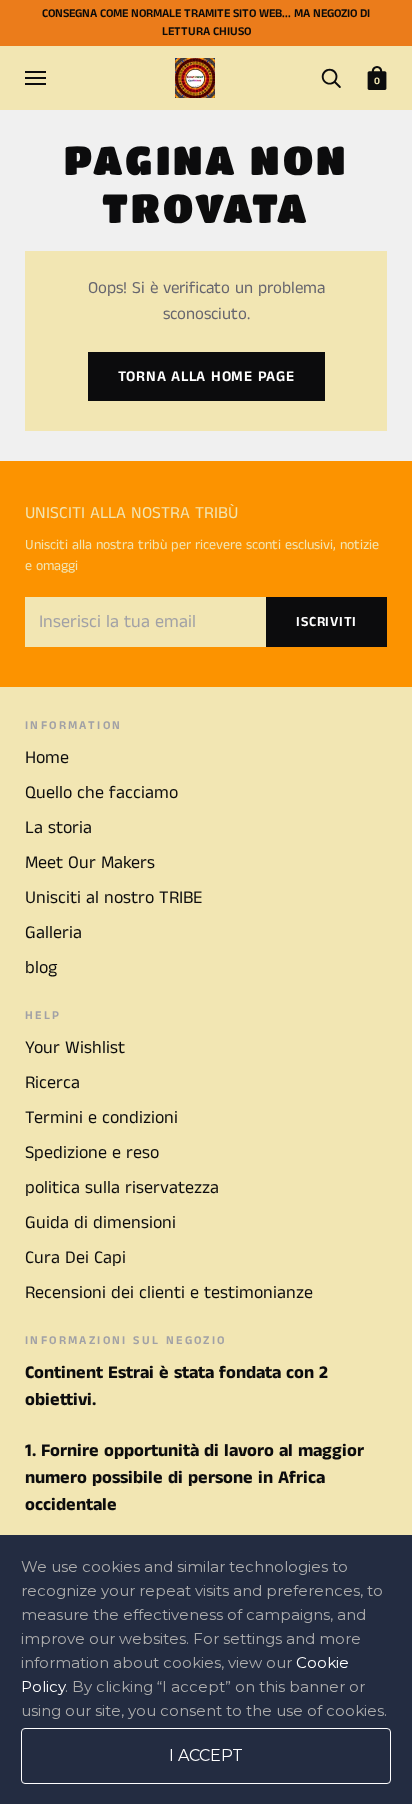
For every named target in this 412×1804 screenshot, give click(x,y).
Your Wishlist (75, 1048)
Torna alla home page (206, 376)
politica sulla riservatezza (122, 1188)
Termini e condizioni (101, 1118)
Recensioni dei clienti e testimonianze (169, 1293)
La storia (58, 828)
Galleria (53, 933)
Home (47, 758)
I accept (206, 1755)
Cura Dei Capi (75, 1258)
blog (41, 968)
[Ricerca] (331, 77)
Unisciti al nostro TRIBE (113, 898)
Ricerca (52, 1083)
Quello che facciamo (101, 793)
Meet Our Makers (90, 863)
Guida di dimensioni (100, 1223)
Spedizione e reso (92, 1153)
